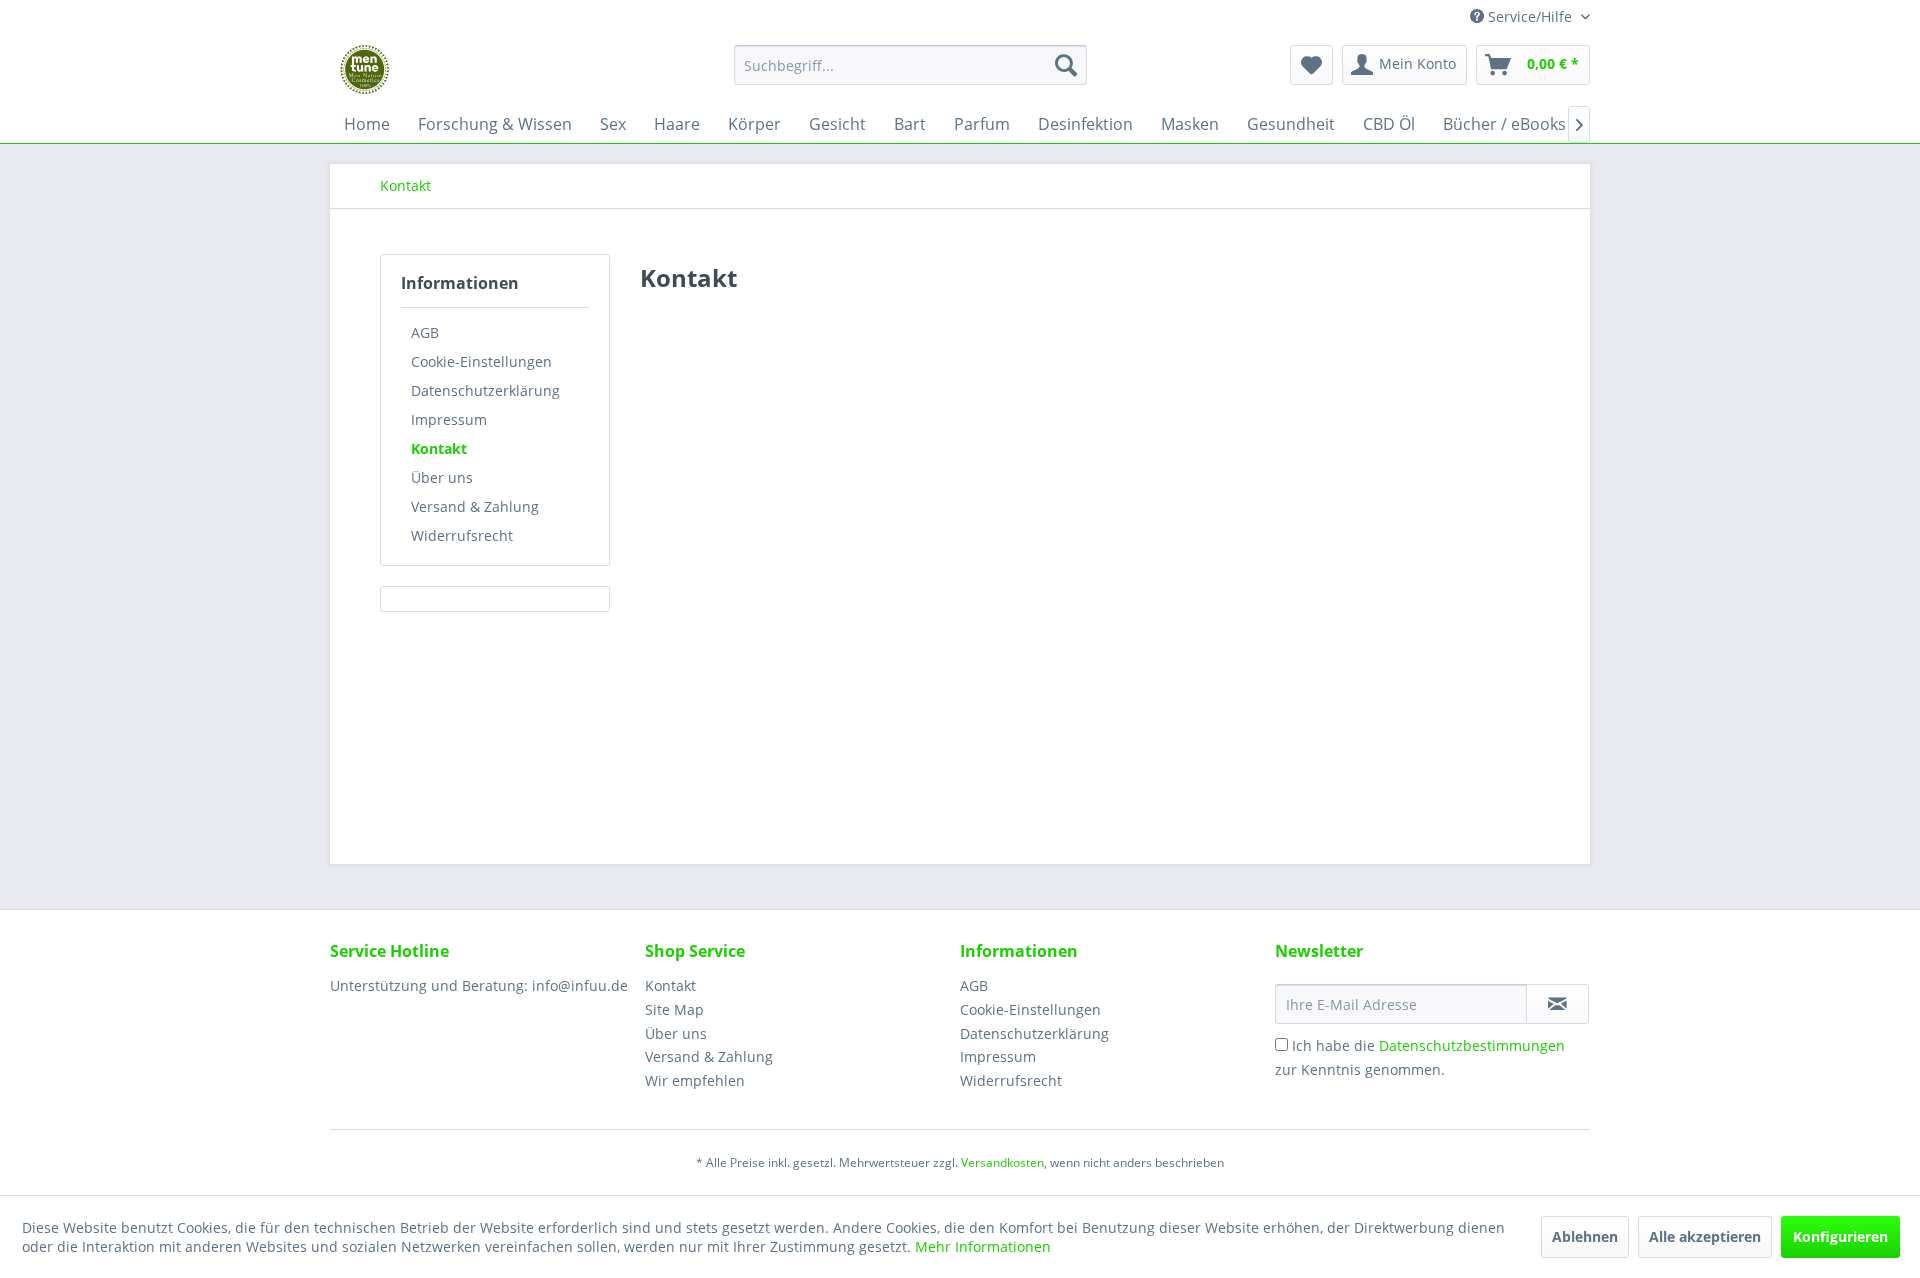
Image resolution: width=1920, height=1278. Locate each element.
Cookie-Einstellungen (481, 361)
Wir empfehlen (695, 1080)
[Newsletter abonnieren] (1557, 1004)
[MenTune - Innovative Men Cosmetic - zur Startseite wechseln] (365, 70)
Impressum (449, 419)
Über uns (442, 477)
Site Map (674, 1009)
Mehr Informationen (983, 1246)
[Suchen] (1066, 65)
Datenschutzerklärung (485, 390)
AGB (425, 332)
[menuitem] (910, 74)
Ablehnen (1585, 1236)
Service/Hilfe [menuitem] (1530, 16)
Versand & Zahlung (475, 506)
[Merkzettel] (1311, 65)
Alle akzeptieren (1705, 1236)
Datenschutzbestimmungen (1472, 1045)
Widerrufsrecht (462, 535)
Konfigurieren (1840, 1236)
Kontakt (439, 448)
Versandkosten (1002, 1162)
